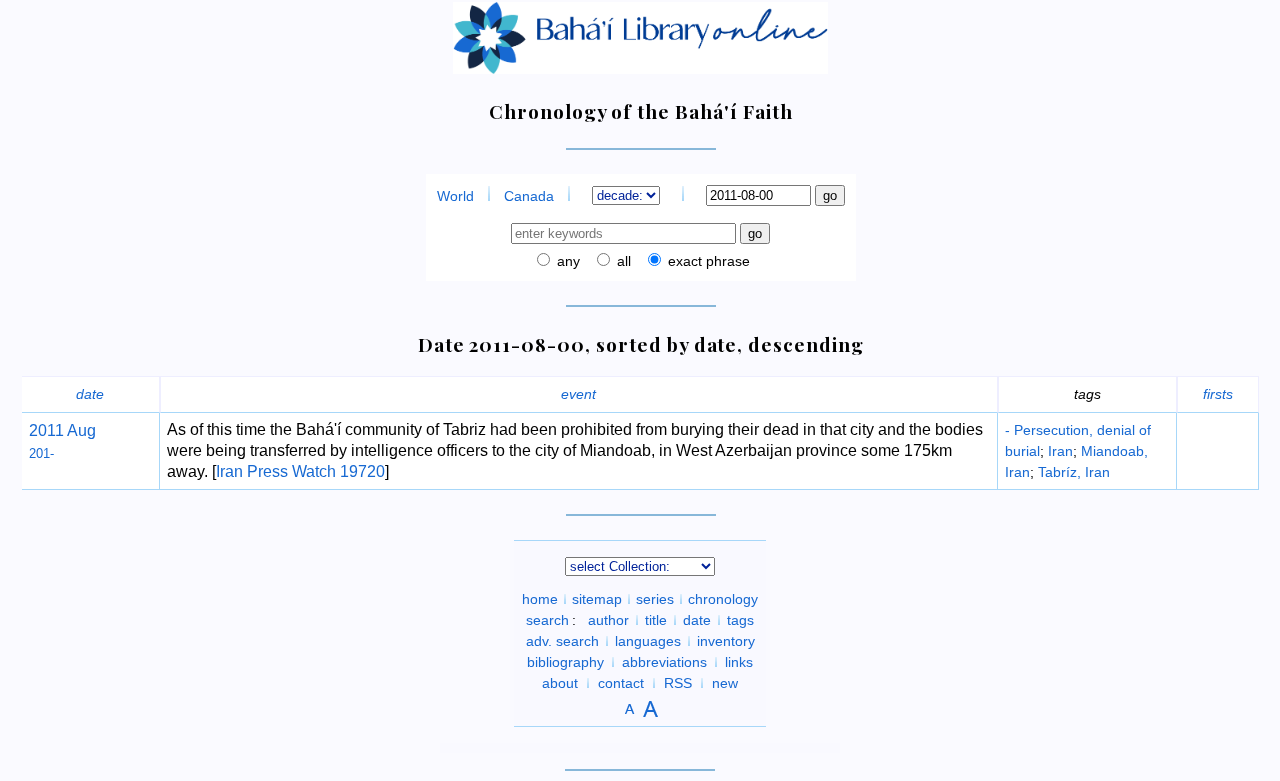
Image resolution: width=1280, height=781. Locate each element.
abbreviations (664, 662)
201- (41, 453)
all (622, 261)
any (566, 261)
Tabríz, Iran (1074, 472)
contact (621, 683)
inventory (726, 641)
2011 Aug (62, 430)
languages (648, 641)
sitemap (597, 599)
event (578, 394)
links (739, 662)
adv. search (562, 641)
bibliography (565, 662)
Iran (1060, 451)
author (608, 620)
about (560, 683)
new (725, 683)
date (90, 394)
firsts (1218, 394)
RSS (678, 683)
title (656, 620)
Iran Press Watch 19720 (300, 471)
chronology (723, 599)
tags (740, 620)
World (455, 196)
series (655, 599)
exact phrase (707, 261)
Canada (529, 196)
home (540, 599)
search (547, 620)
